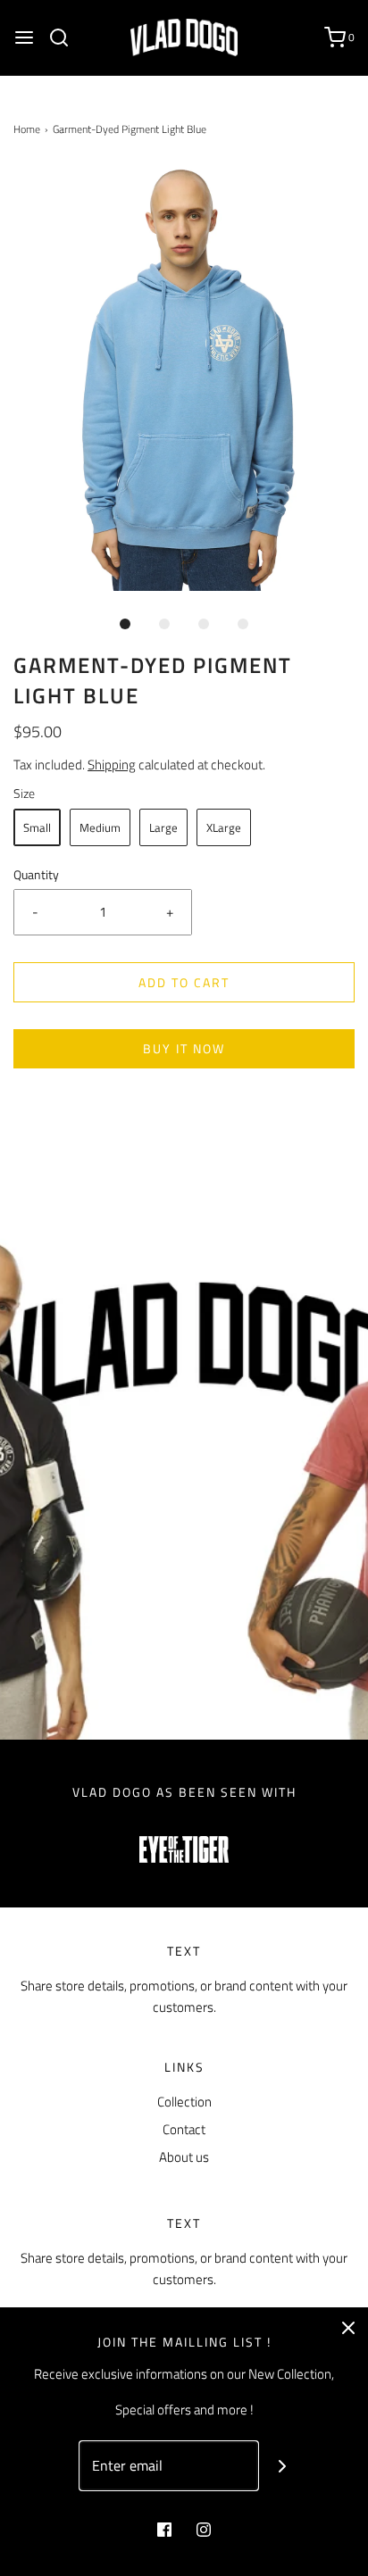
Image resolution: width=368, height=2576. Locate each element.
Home (27, 129)
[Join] (283, 2466)
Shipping (112, 764)
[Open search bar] (66, 37)
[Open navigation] (24, 37)
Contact (184, 2129)
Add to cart (184, 982)
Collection (184, 2102)
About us (184, 2157)
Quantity (36, 875)
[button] (184, 378)
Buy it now (184, 1048)
